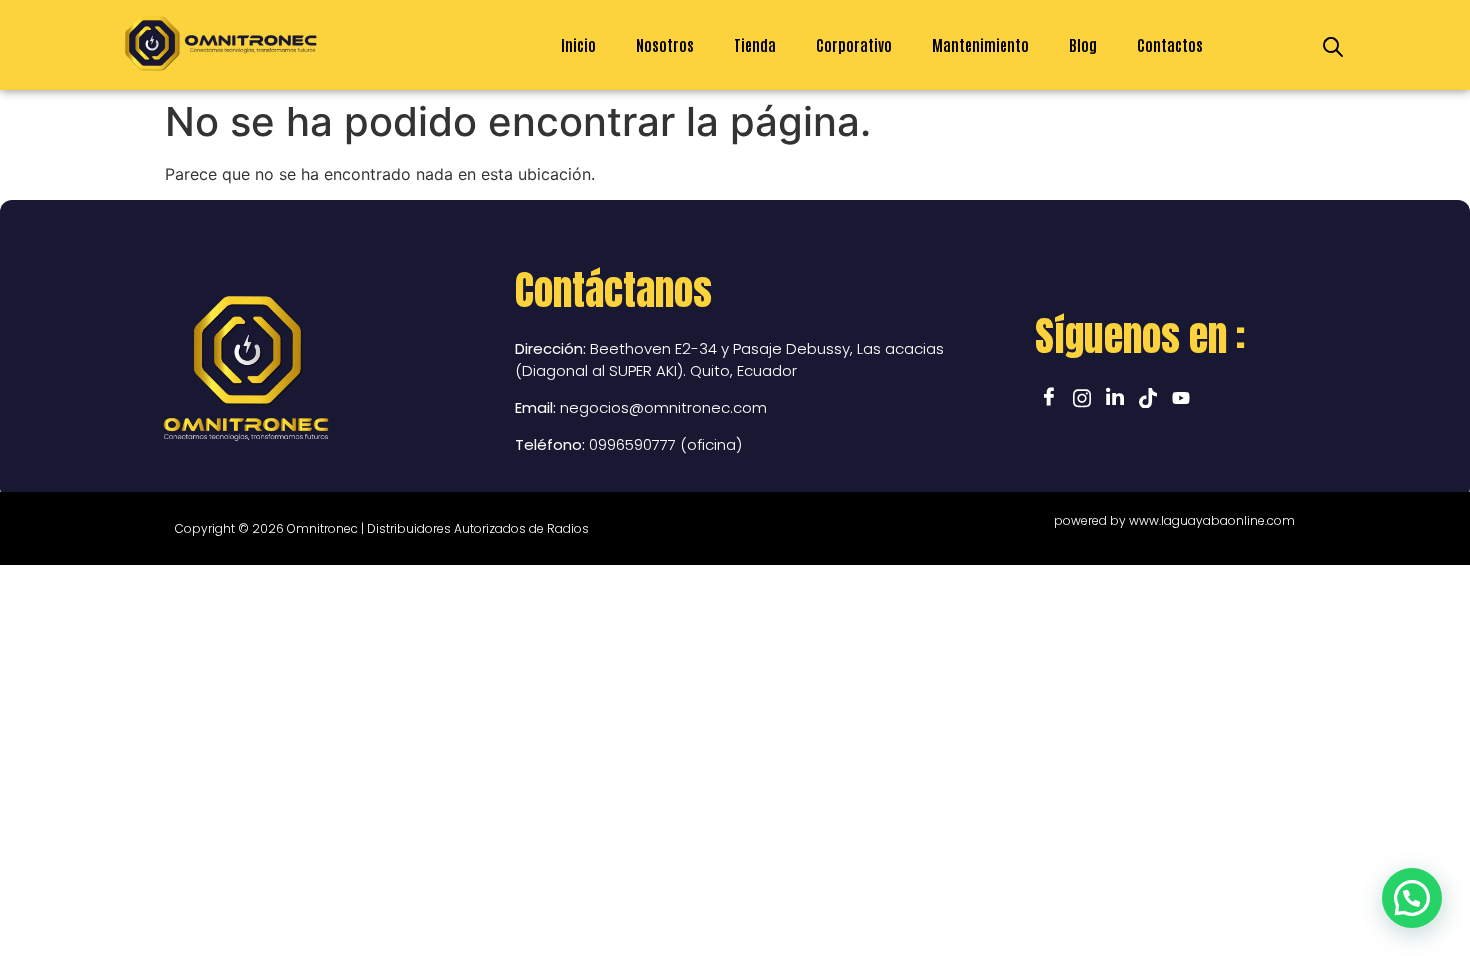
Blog (1083, 44)
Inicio (578, 44)
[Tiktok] (1148, 396)
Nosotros (665, 44)
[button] (1412, 898)
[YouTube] (1181, 396)
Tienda (755, 44)
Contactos (1170, 44)
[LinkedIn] (1115, 396)
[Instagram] (1082, 396)
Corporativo (854, 44)
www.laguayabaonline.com (1212, 520)
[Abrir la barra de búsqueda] (1333, 45)
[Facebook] (1049, 396)
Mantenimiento (980, 44)
